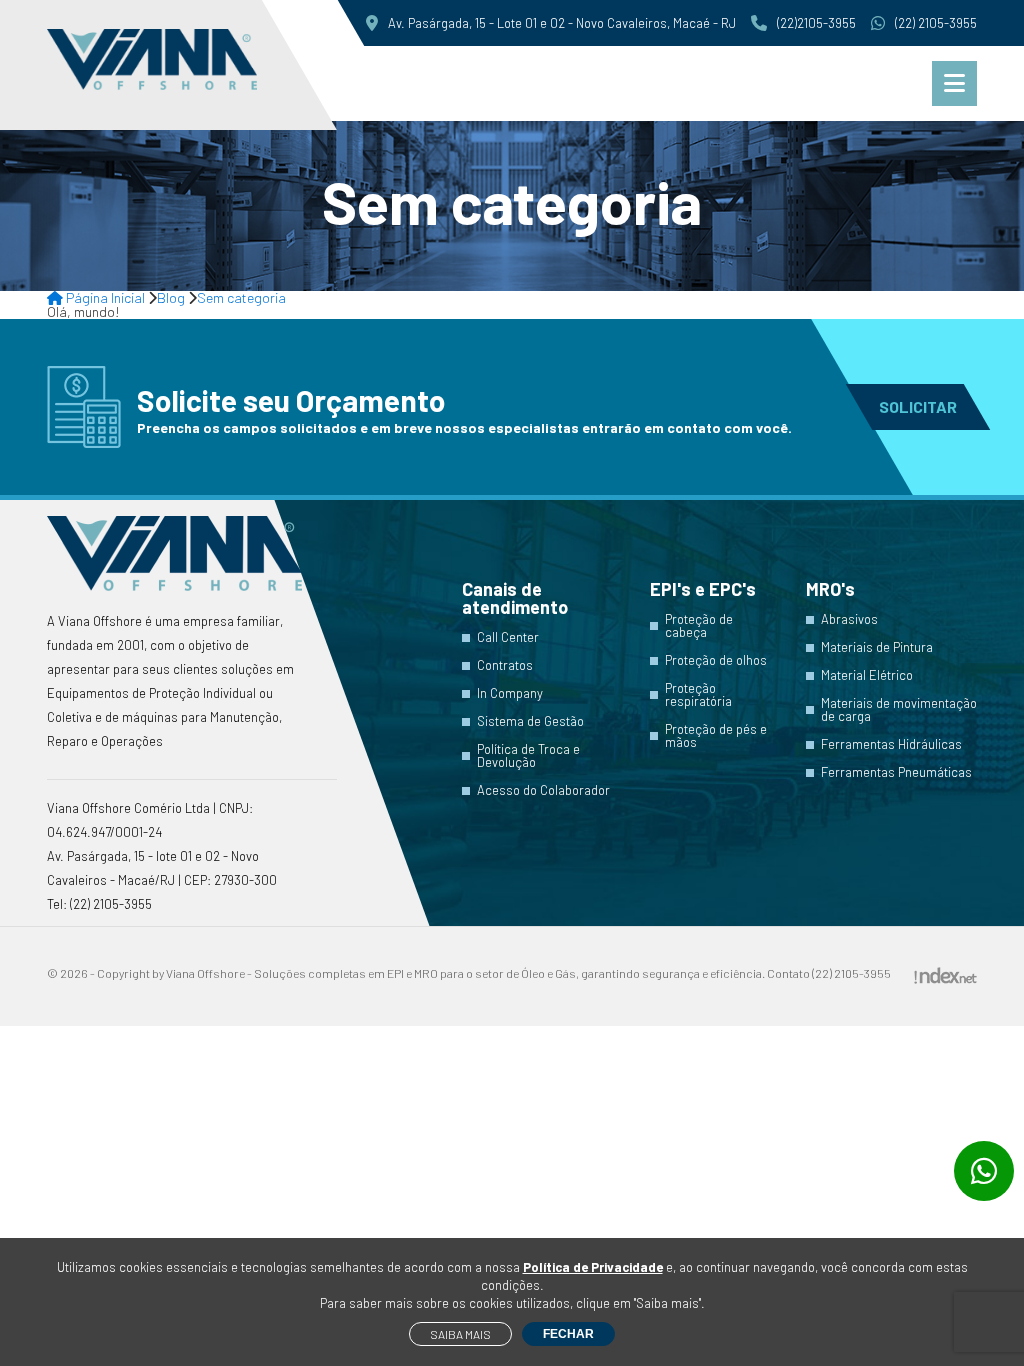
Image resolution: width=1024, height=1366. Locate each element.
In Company (510, 693)
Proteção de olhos (716, 660)
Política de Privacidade (593, 1267)
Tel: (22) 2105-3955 (99, 904)
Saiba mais (460, 1334)
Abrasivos (849, 619)
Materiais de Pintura (877, 647)
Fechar (568, 1334)
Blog (171, 297)
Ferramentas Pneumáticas (896, 772)
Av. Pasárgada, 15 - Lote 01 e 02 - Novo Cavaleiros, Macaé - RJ (562, 23)
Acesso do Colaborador (543, 790)
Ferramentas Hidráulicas (891, 744)
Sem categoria (241, 297)
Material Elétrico (867, 675)
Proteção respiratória (698, 695)
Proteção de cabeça (699, 626)
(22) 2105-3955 (936, 23)
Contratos (505, 665)
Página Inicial (104, 297)
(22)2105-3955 (816, 23)
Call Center (508, 637)
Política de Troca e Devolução (528, 756)
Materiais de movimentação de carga (899, 710)
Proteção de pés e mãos (716, 736)
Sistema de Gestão (530, 721)
